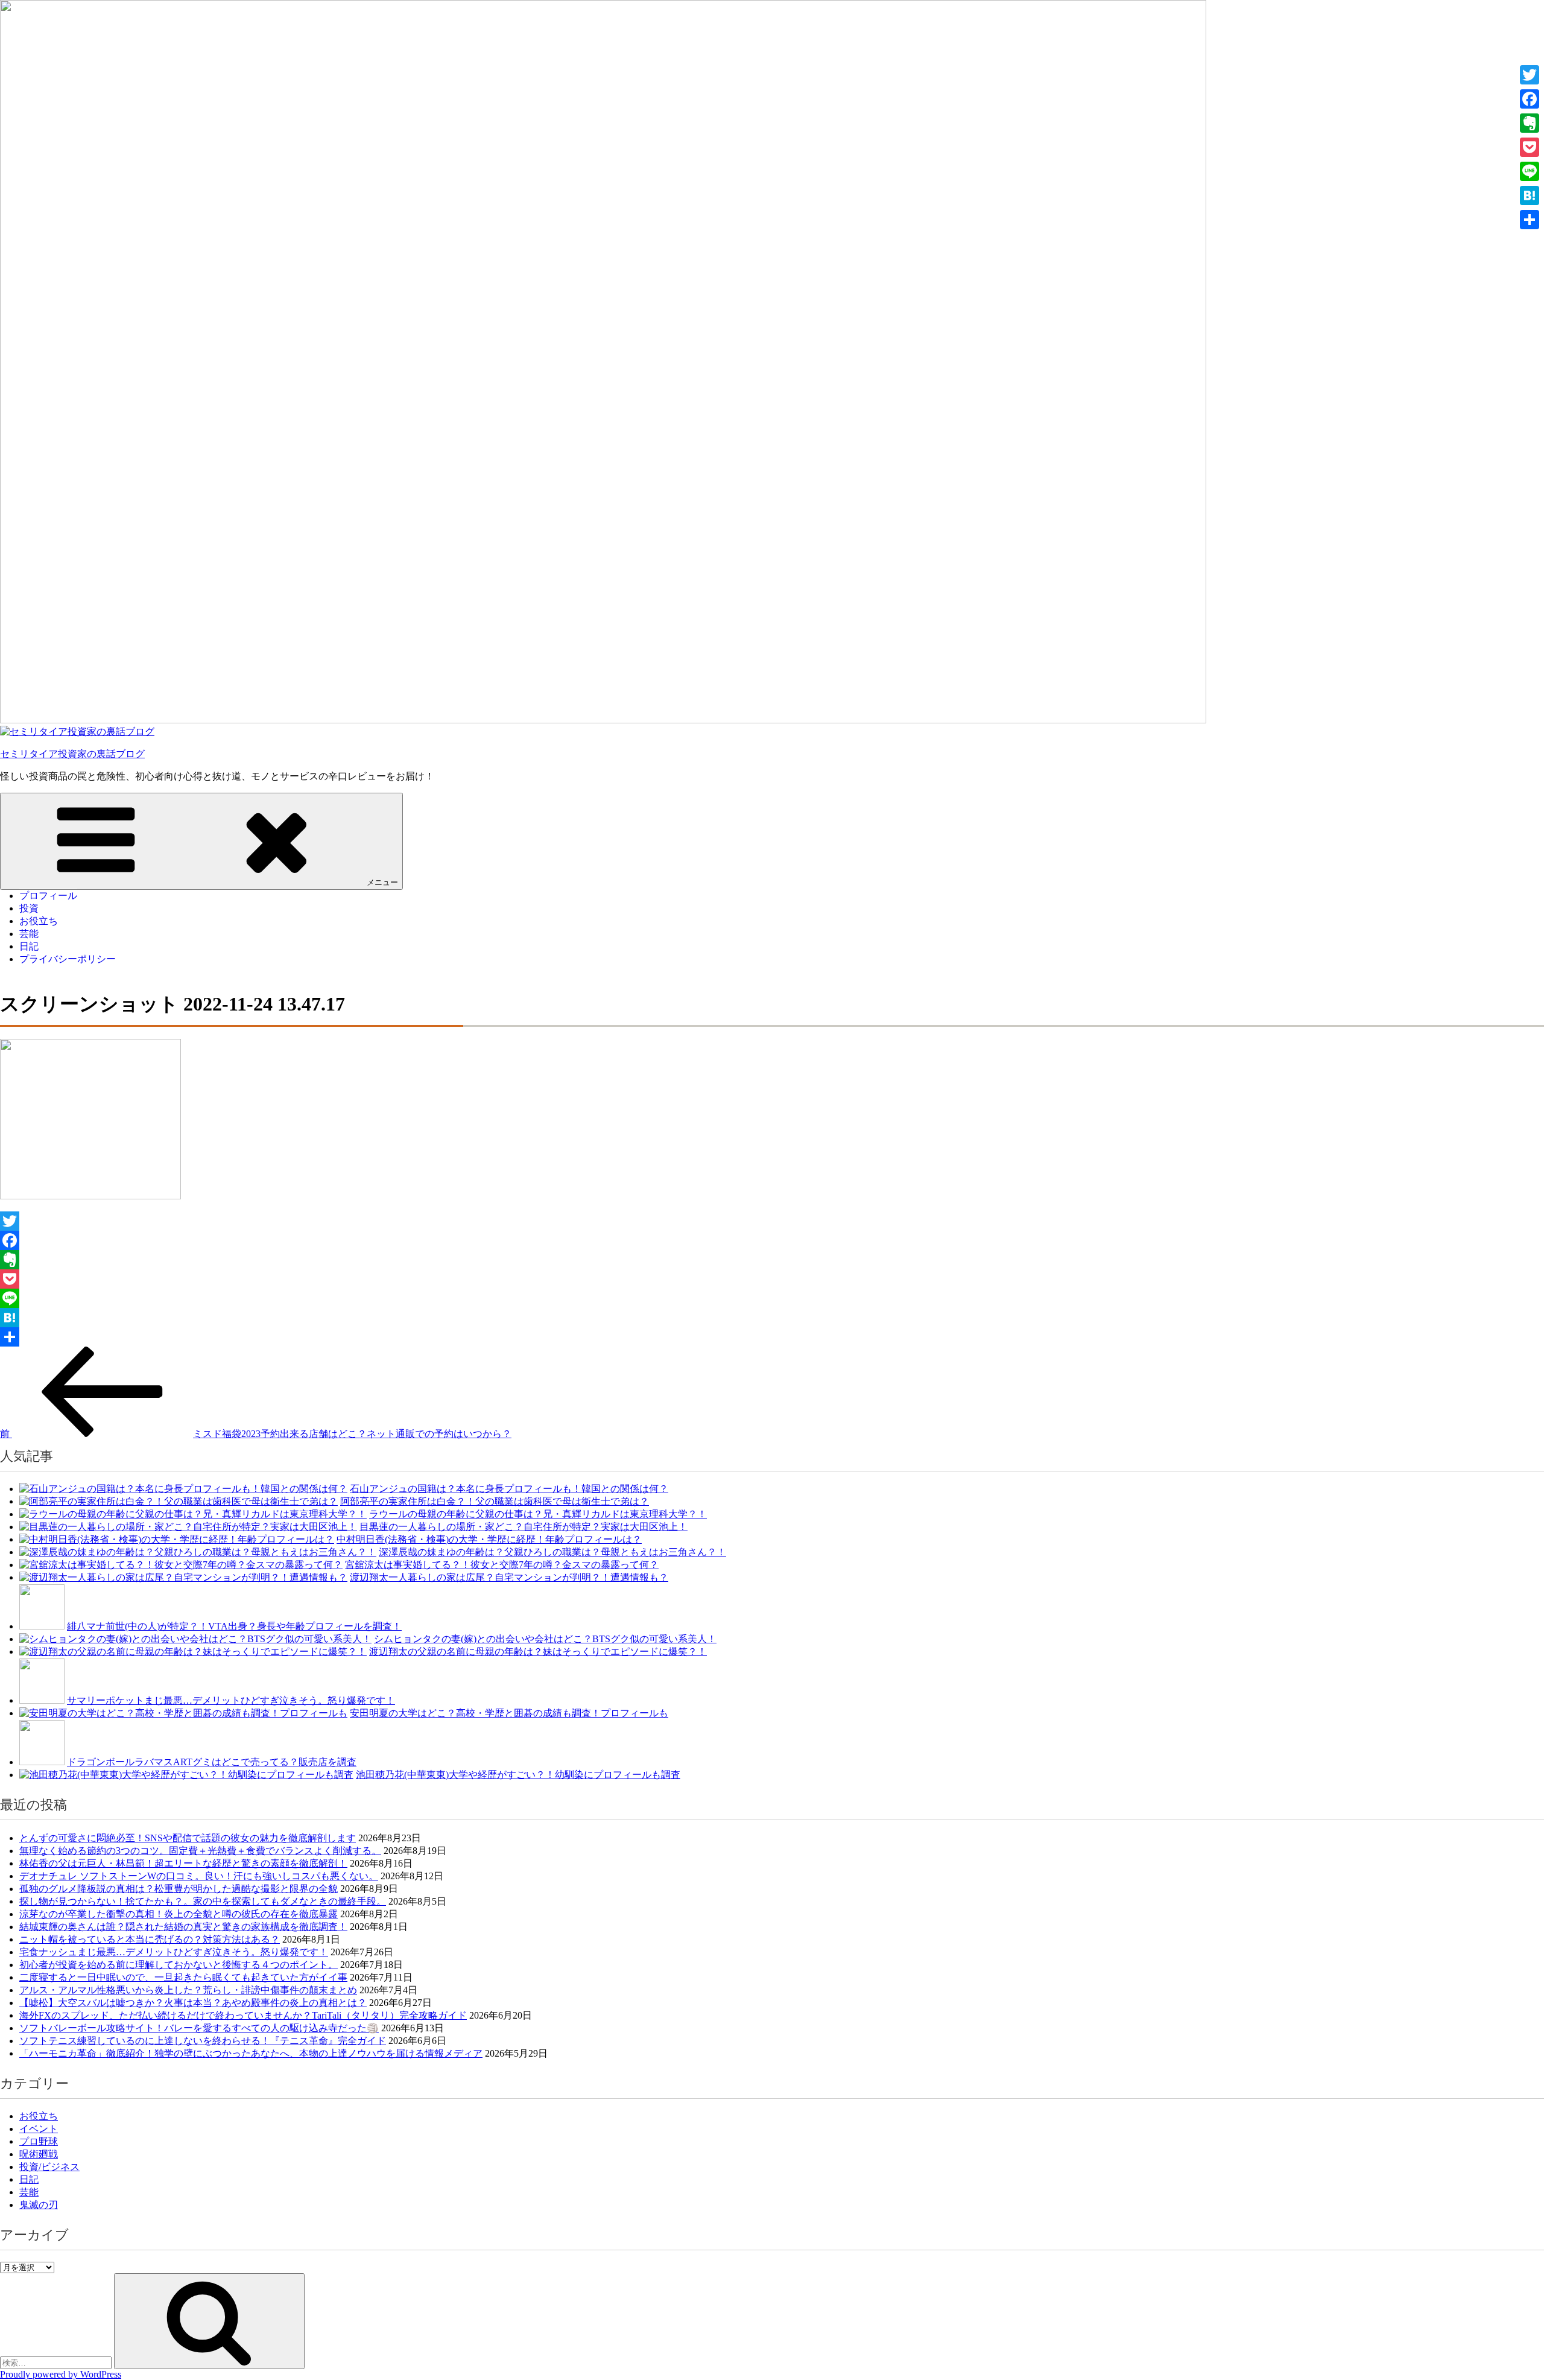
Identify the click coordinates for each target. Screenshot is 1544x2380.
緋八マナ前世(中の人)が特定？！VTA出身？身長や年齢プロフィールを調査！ (234, 1626)
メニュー (382, 882)
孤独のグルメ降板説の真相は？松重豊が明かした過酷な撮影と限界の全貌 (179, 1889)
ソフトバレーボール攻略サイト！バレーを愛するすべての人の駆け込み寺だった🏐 (199, 2028)
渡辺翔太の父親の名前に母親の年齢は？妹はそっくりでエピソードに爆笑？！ (538, 1652)
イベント (39, 2129)
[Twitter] (772, 1221)
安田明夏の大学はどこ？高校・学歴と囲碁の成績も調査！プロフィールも (509, 1713)
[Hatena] (772, 1318)
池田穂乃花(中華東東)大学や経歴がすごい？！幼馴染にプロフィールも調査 (518, 1775)
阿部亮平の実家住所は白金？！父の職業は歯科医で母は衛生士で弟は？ (495, 1501)
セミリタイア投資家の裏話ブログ (72, 754)
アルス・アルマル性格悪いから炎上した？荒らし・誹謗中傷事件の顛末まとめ (188, 1990)
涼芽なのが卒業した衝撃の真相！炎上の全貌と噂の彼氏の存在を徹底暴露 (179, 1914)
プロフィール (48, 896)
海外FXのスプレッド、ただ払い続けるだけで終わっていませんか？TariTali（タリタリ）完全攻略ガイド (243, 2015)
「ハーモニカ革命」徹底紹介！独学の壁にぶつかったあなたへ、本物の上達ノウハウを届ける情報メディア (251, 2053)
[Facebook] (772, 1240)
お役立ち (39, 921)
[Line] (772, 1298)
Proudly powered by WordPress (61, 2374)
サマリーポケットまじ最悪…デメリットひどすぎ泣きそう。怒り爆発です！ (231, 1700)
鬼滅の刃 (39, 2205)
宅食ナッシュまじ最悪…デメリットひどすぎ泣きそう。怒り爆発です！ (174, 1952)
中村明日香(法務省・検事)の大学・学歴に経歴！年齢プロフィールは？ (489, 1539)
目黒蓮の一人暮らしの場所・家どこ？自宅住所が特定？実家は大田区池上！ (524, 1527)
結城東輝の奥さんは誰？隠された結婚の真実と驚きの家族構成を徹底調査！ (183, 1927)
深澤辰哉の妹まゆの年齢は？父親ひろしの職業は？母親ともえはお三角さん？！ (552, 1552)
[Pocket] (772, 1279)
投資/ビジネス (49, 2167)
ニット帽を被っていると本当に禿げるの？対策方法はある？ (150, 1939)
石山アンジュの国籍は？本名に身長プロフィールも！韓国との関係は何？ (509, 1489)
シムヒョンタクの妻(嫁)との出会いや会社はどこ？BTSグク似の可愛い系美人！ (545, 1639)
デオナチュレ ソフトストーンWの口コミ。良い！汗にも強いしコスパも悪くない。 (199, 1876)
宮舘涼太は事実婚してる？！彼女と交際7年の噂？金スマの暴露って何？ (502, 1565)
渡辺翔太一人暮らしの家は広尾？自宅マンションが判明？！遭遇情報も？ (509, 1577)
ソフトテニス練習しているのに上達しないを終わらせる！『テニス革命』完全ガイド (203, 2041)
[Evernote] (772, 1260)
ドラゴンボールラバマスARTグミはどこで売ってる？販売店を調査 (212, 1762)
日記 (29, 946)
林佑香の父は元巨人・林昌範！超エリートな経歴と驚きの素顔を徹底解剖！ (183, 1863)
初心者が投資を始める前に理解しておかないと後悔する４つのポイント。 (179, 1965)
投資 (29, 908)
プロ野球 (39, 2141)
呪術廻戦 (39, 2154)
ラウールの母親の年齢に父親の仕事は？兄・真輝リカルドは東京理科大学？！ (538, 1514)
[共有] (772, 1337)
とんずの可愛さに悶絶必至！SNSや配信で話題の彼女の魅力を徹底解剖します (188, 1838)
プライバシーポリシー (68, 959)
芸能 (29, 934)
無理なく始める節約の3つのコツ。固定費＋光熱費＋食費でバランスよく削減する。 (200, 1851)
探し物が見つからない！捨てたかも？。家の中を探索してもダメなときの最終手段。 (203, 1901)
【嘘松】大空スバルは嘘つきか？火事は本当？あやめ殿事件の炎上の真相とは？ (193, 2003)
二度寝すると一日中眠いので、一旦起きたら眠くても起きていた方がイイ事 (183, 1977)
